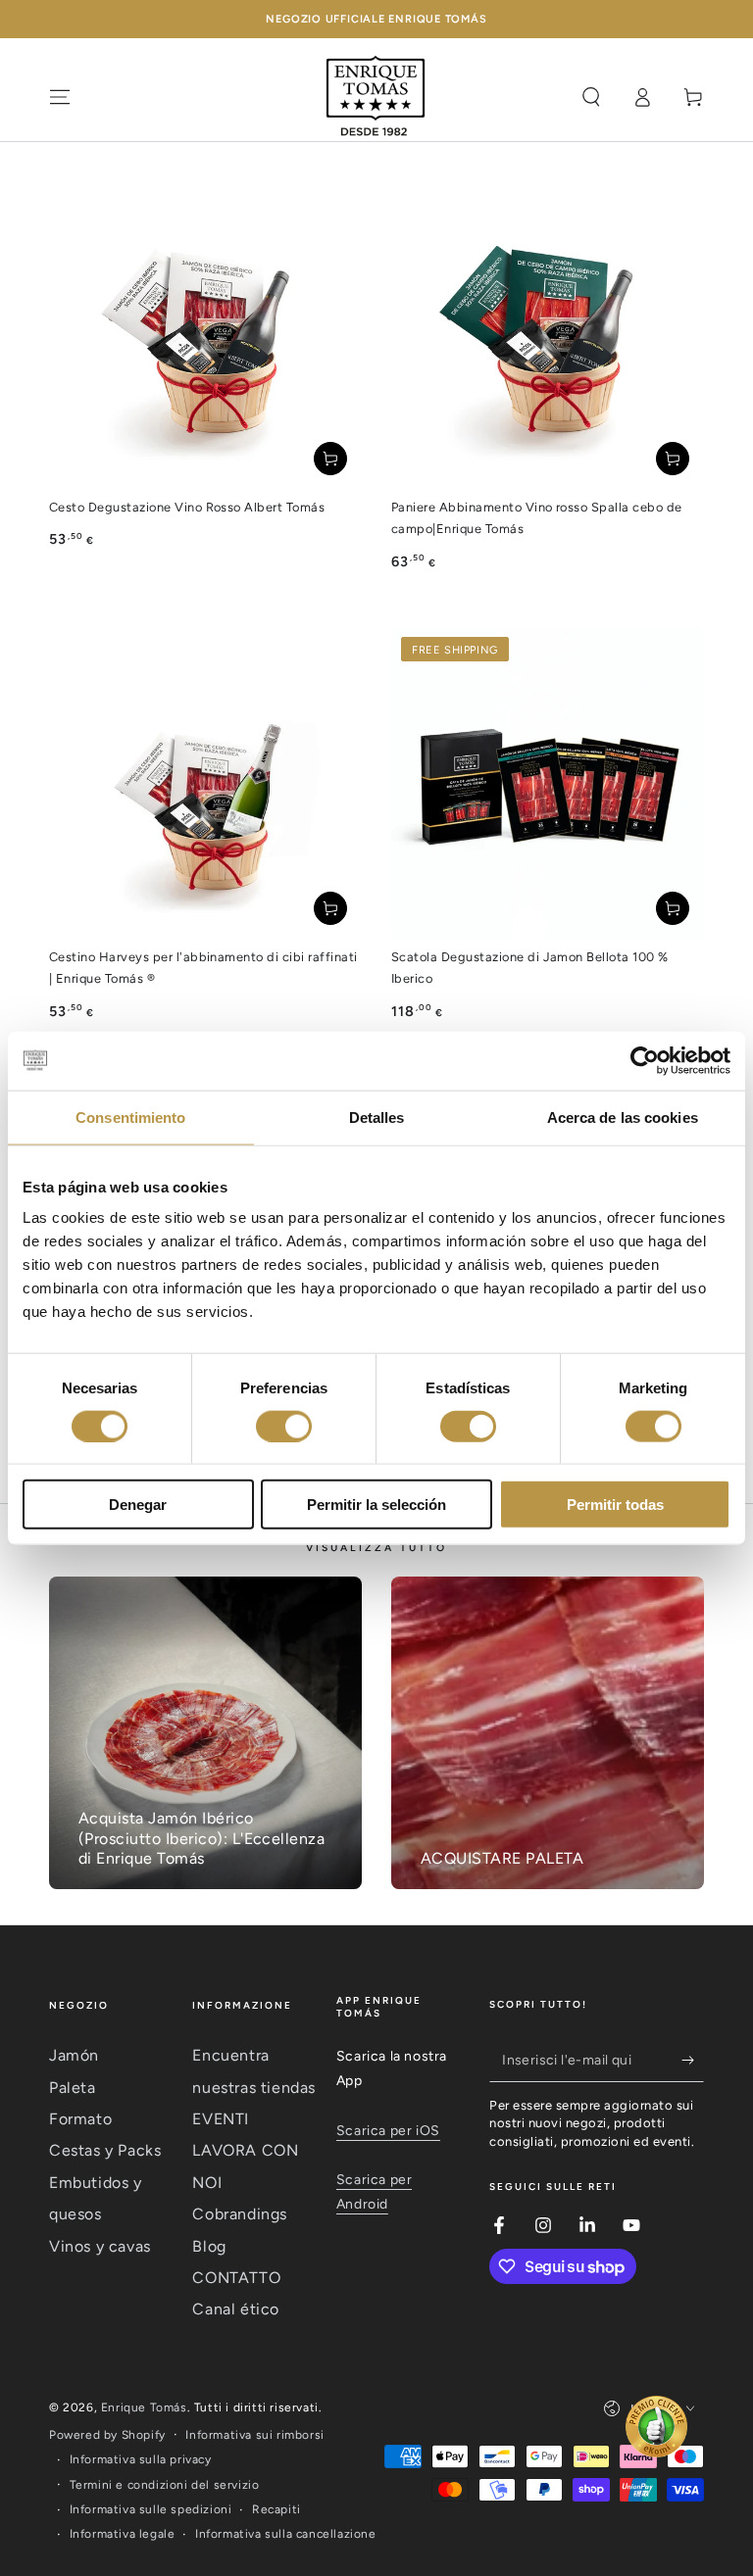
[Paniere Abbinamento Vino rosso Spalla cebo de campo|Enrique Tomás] (548, 334)
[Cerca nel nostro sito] (591, 97)
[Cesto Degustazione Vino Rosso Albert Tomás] (205, 334)
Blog (209, 2246)
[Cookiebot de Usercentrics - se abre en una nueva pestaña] (645, 1060)
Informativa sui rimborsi (254, 2435)
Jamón (74, 2055)
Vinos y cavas (100, 2246)
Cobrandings (240, 2214)
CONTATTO (236, 2278)
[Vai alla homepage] (376, 97)
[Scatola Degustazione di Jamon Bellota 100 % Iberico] (548, 783)
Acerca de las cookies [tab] (623, 1117)
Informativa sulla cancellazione (286, 2534)
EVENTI (221, 2119)
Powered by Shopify (107, 2435)
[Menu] (60, 97)
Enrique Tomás (144, 2407)
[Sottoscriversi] (693, 2060)
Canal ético (236, 2309)
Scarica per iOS (388, 2131)
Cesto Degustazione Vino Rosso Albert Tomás (187, 507)
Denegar (138, 1505)
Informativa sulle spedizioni (151, 2509)
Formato (80, 2119)
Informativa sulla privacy (141, 2459)
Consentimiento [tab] (130, 1117)
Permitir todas (615, 1505)
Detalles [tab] (377, 1117)
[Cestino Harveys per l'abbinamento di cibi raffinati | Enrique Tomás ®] (205, 783)
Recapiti (276, 2509)
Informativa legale (123, 2534)
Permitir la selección (376, 1505)
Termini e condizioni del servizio (165, 2485)
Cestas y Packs (105, 2150)
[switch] (284, 1426)
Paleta (73, 2088)
